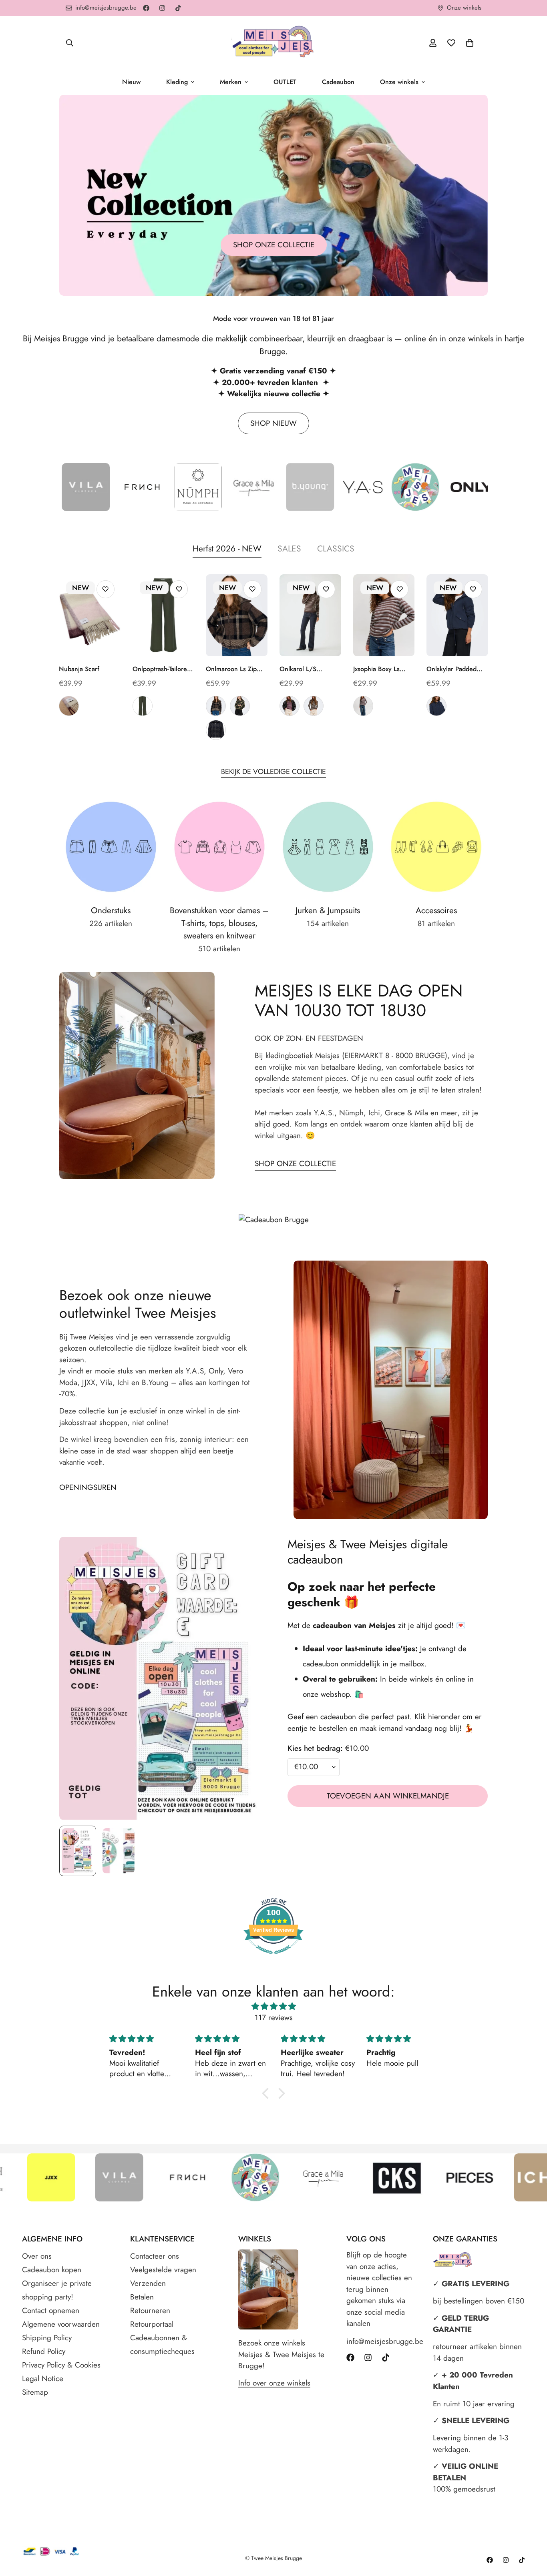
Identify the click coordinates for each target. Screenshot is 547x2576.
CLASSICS (336, 549)
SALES (289, 549)
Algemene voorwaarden (61, 2324)
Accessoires (436, 910)
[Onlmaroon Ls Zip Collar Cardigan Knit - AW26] (237, 615)
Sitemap (35, 2392)
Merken (231, 82)
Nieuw (131, 82)
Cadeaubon (338, 82)
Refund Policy (44, 2351)
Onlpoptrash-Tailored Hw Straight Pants (162, 669)
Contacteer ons (155, 2256)
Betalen (142, 2297)
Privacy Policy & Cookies (61, 2365)
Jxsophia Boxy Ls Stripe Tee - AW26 (379, 669)
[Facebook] (146, 8)
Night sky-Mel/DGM (216, 730)
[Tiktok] (178, 8)
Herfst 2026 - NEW (227, 549)
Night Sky (436, 706)
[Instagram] (162, 8)
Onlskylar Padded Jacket (451, 669)
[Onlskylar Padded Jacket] (457, 615)
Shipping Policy (47, 2338)
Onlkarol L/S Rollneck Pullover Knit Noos (304, 669)
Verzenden (148, 2283)
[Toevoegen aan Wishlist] (106, 589)
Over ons (37, 2256)
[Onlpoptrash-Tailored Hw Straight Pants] (163, 615)
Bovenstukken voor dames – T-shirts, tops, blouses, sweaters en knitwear (219, 923)
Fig (69, 706)
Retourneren (150, 2310)
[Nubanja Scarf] (90, 615)
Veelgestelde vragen (163, 2270)
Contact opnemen (51, 2310)
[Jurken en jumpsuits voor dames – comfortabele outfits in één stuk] (328, 847)
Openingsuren (88, 1487)
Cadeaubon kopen (52, 2270)
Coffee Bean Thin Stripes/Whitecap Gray (314, 706)
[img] (273, 2007)
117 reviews (274, 2018)
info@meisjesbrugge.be (382, 2341)
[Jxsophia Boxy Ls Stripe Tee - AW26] (384, 615)
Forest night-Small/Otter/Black (240, 706)
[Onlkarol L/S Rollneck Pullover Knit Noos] (310, 615)
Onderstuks (111, 910)
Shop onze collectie (274, 245)
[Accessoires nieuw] (436, 847)
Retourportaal (152, 2324)
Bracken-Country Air (363, 706)
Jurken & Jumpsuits (328, 910)
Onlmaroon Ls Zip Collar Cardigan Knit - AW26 (236, 669)
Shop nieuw (273, 423)
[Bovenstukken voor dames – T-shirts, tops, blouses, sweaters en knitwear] (219, 847)
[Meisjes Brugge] (273, 43)
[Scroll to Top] (531, 2532)
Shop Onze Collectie (295, 1164)
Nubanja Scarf (79, 669)
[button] (470, 43)
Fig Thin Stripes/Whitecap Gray (290, 706)
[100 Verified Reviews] (273, 1958)
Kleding (177, 82)
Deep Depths (143, 706)
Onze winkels (399, 82)
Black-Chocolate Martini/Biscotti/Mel (216, 706)
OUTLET (285, 82)
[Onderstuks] (111, 847)
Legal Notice (43, 2379)
